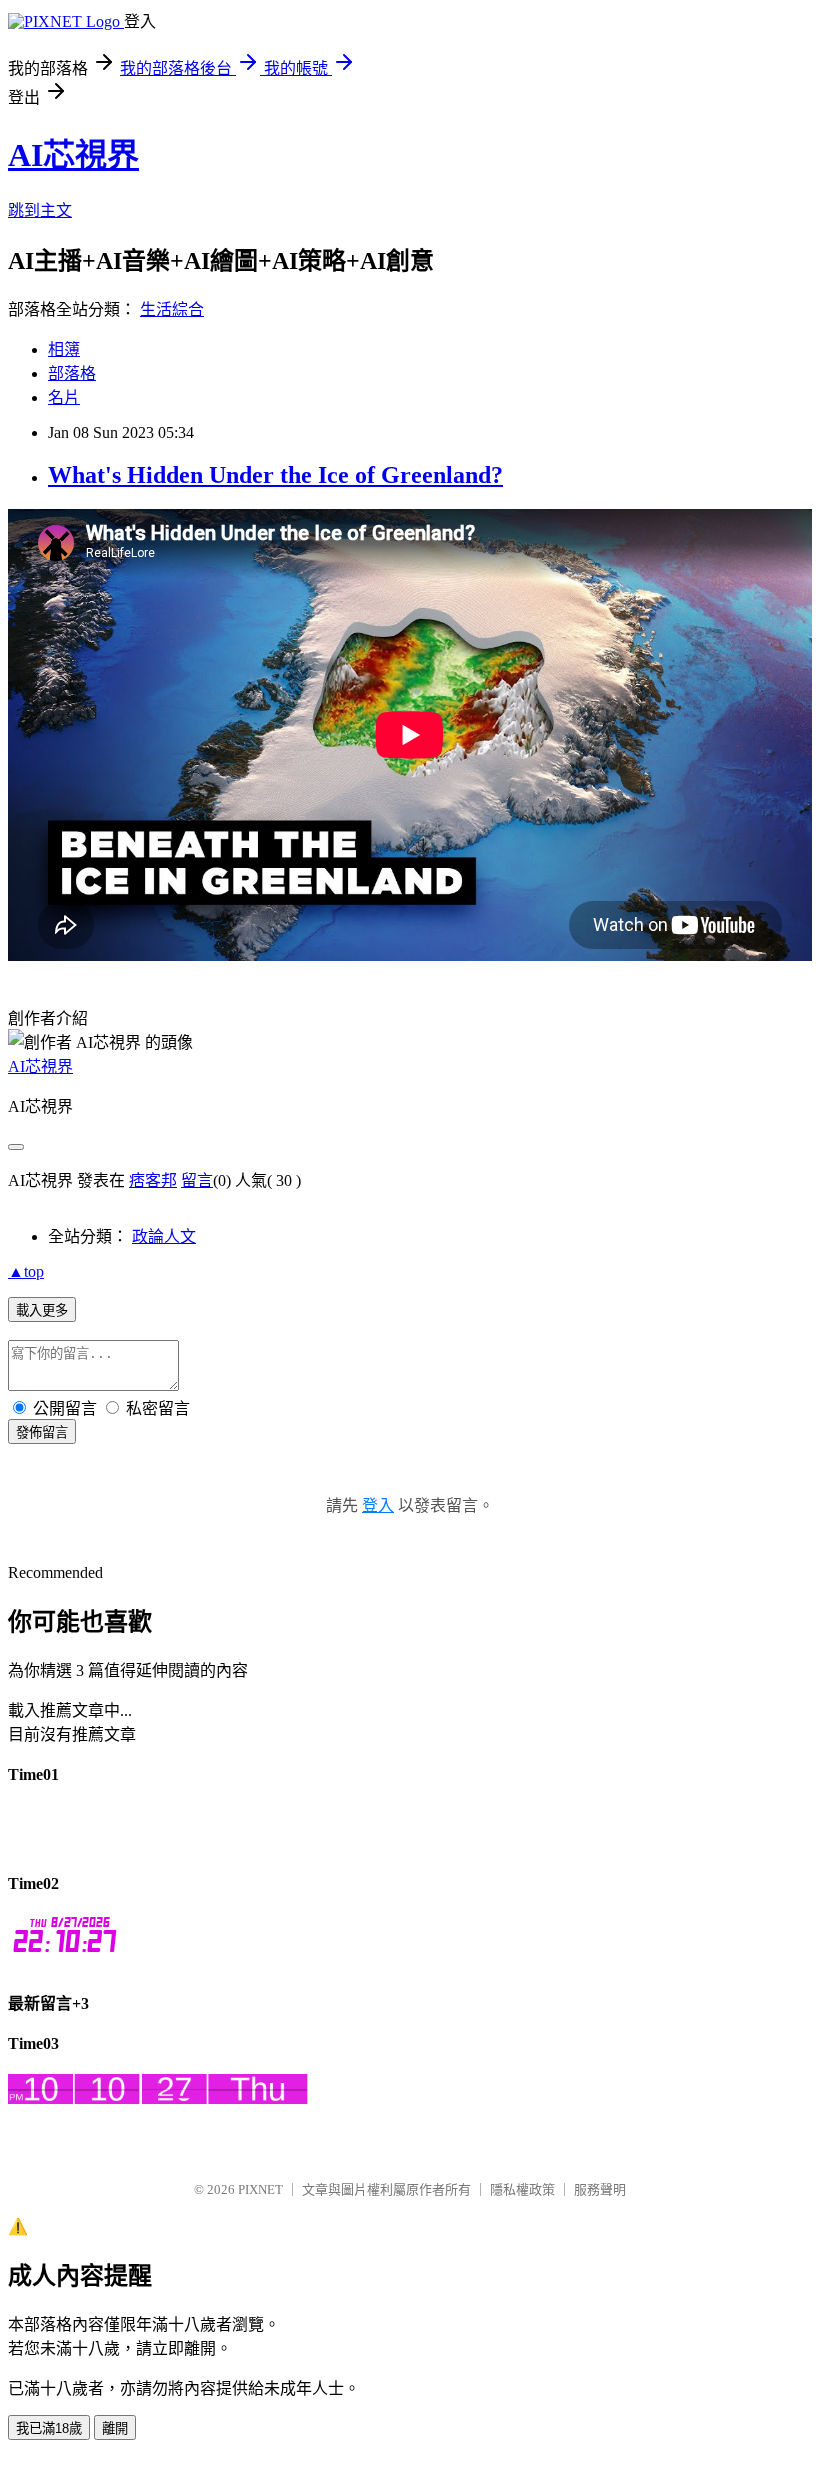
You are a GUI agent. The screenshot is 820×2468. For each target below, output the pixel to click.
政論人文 (164, 1236)
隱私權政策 (522, 2189)
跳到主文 (40, 210)
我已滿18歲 (49, 2428)
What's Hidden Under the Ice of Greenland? (275, 475)
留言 (197, 1180)
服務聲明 (600, 2189)
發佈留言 (42, 1432)
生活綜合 (172, 309)
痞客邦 (153, 1180)
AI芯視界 (73, 155)
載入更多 (42, 1310)
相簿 (64, 349)
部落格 (72, 373)
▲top (26, 1271)
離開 (115, 2428)
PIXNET (260, 2189)
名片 (64, 397)
